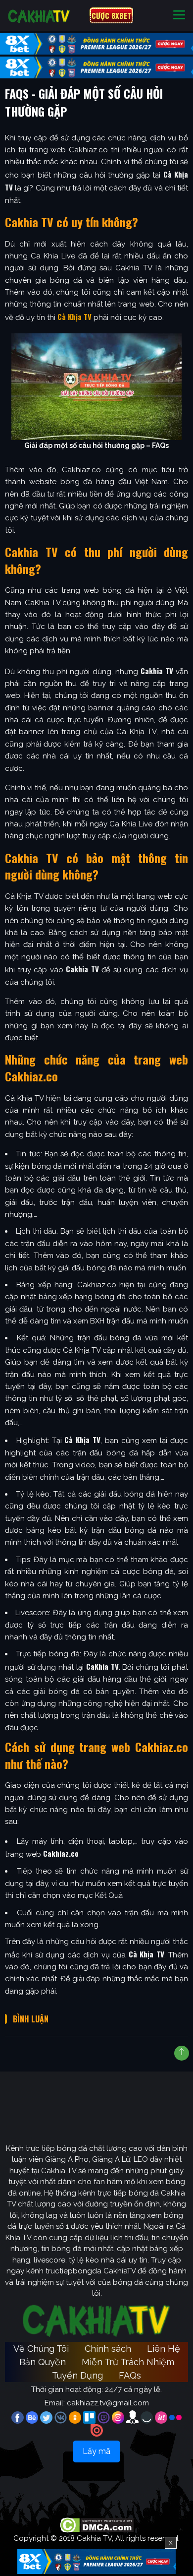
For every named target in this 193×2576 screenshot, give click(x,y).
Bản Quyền (43, 2362)
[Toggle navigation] (179, 16)
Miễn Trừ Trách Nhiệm (128, 2362)
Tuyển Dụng (77, 2375)
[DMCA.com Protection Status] (97, 2525)
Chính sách (108, 2349)
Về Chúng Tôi (41, 2349)
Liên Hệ (164, 2349)
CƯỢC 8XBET (111, 15)
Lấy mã (96, 2451)
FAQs (130, 2375)
